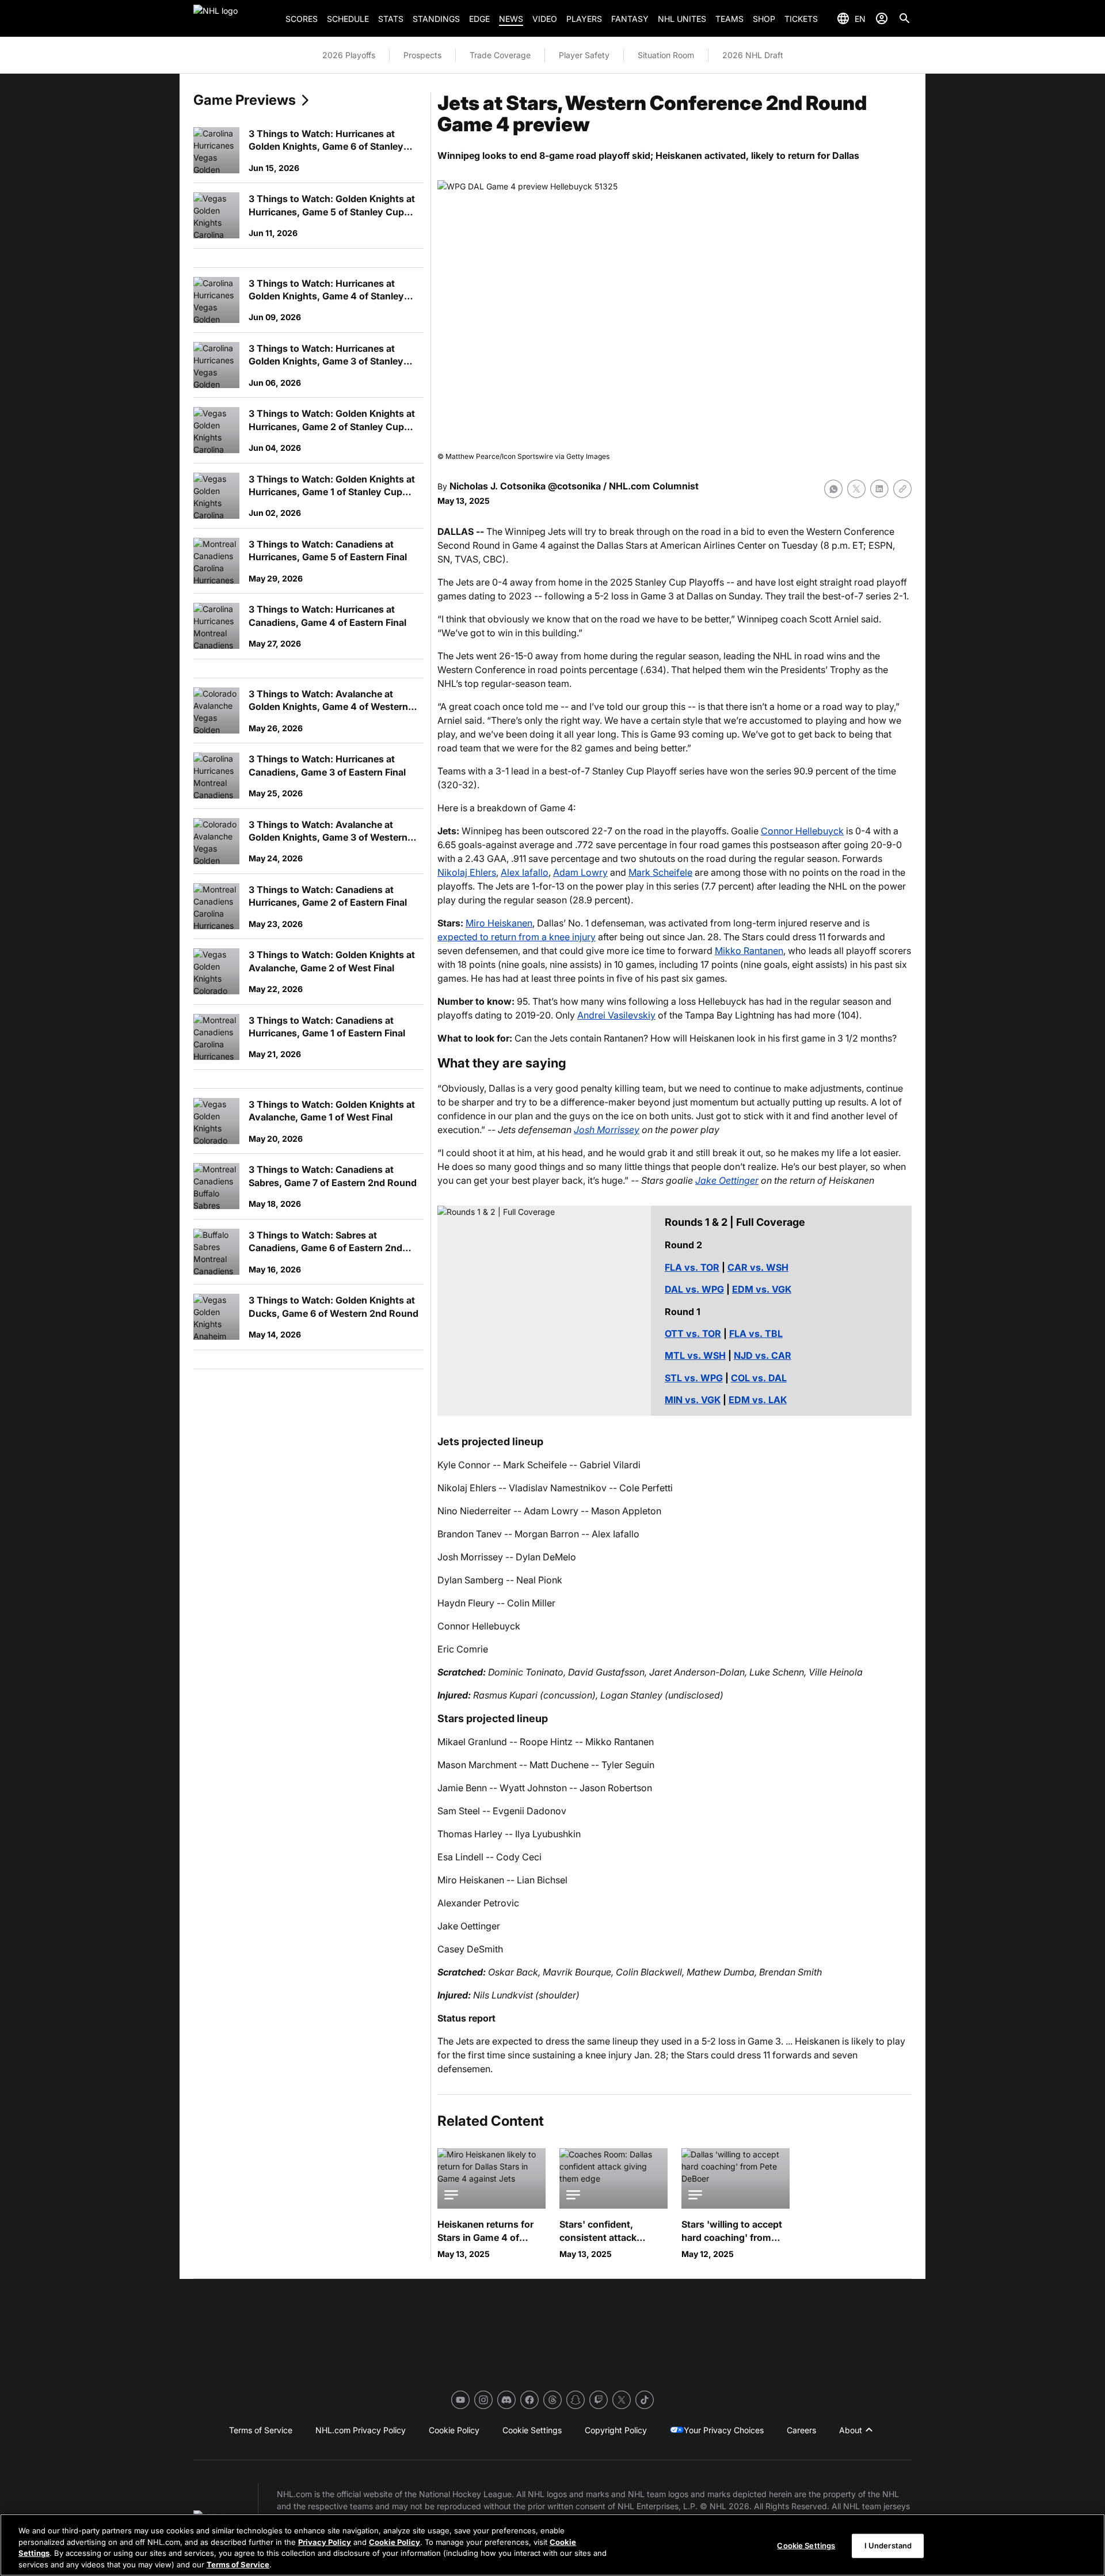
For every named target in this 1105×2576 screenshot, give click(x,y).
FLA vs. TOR (692, 1267)
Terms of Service (238, 2564)
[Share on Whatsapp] (833, 489)
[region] (552, 2545)
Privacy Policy (325, 2541)
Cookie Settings (806, 2545)
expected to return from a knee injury (517, 937)
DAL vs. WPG (694, 1289)
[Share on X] (856, 489)
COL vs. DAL (759, 1378)
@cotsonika (574, 486)
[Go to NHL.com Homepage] (235, 18)
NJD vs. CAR (763, 1355)
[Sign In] (882, 18)
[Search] (905, 18)
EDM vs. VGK (762, 1289)
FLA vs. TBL (756, 1333)
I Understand (888, 2545)
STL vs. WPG (694, 1378)
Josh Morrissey (607, 1130)
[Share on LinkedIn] (879, 489)
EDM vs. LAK (758, 1400)
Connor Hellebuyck (802, 831)
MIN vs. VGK (693, 1400)
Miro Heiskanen (499, 923)
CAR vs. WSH (758, 1267)
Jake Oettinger (727, 1180)
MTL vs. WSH (695, 1355)
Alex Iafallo (525, 872)
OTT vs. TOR (693, 1333)
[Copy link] (902, 489)
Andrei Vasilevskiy (616, 1015)
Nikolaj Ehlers (467, 872)
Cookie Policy (395, 2541)
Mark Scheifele (660, 872)
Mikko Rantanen (749, 951)
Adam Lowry (580, 872)
